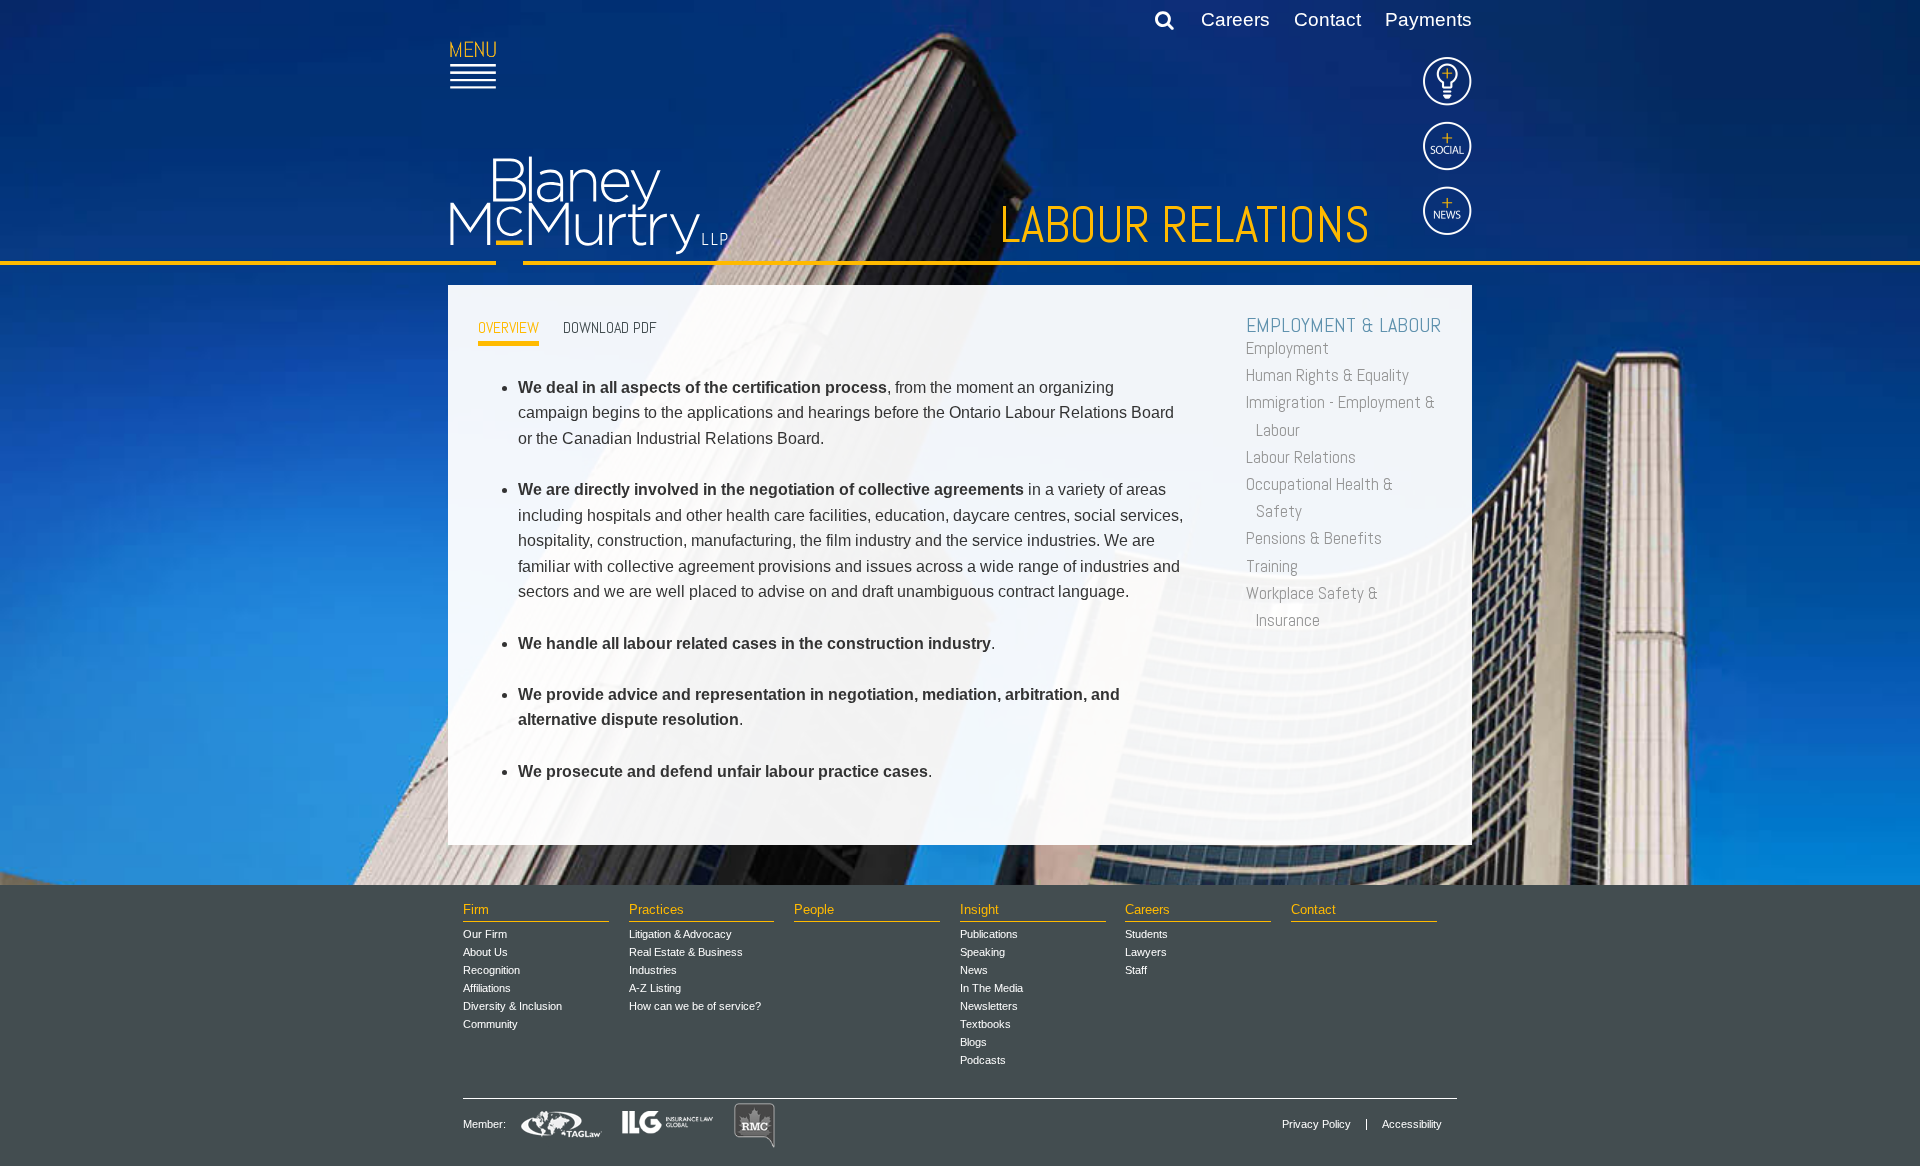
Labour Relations (1306, 457)
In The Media (991, 988)
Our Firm (485, 934)
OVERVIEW (508, 327)
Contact (1327, 19)
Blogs (973, 1042)
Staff (1136, 970)
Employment (1292, 348)
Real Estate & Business (686, 952)
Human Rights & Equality (1332, 375)
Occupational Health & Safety (1324, 497)
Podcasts (983, 1060)
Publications (989, 934)
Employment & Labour (1348, 325)
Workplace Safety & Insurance (1317, 606)
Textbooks (985, 1024)
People (814, 909)
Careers (1235, 19)
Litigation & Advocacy (680, 934)
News (974, 970)
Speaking (982, 952)
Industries (653, 970)
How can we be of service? (695, 1006)
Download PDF (610, 327)
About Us (485, 952)
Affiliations (487, 988)
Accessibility (1412, 1124)
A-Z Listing (655, 988)
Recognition (491, 970)
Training (1277, 566)
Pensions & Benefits (1319, 538)
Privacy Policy (1316, 1124)
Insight (979, 909)
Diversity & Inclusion (512, 1006)
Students (1146, 934)
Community (490, 1024)
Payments (1428, 19)
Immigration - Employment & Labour (1345, 415)
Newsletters (989, 1006)
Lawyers (1146, 952)
